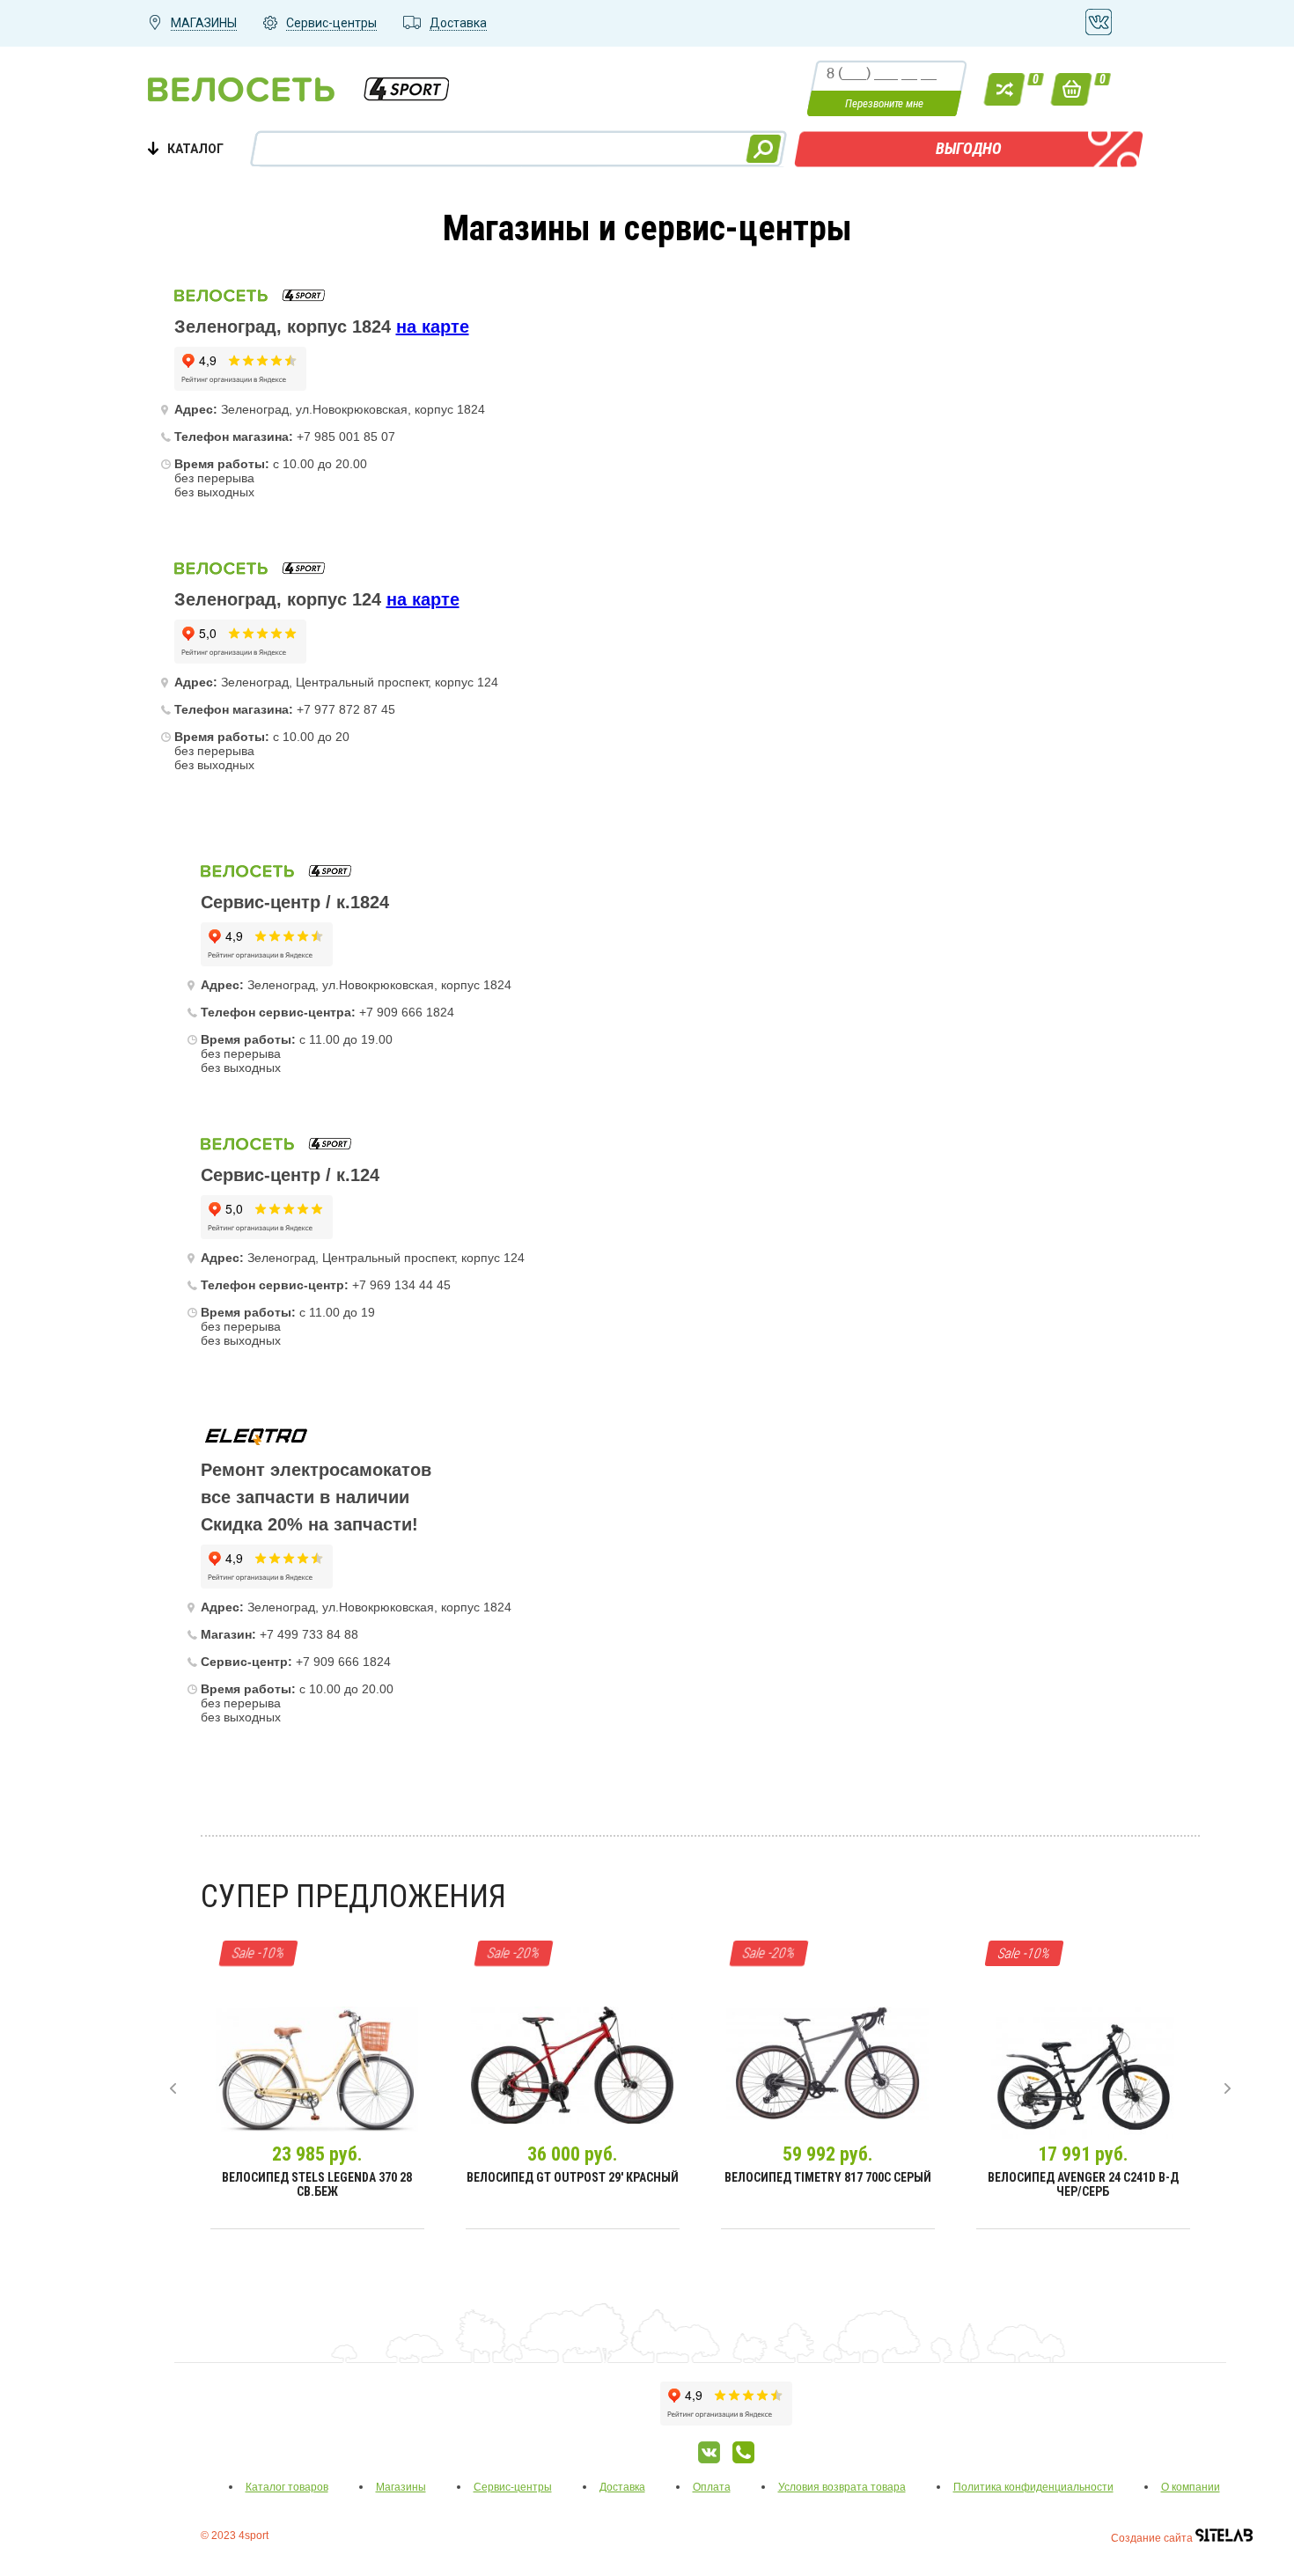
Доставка (622, 2487)
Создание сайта (1153, 2538)
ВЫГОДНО (969, 148)
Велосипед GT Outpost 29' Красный (573, 2177)
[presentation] (173, 2088)
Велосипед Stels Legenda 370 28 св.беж (317, 2184)
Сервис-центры (513, 2487)
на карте (433, 327)
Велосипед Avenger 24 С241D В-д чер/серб (1083, 2184)
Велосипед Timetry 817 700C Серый (828, 2177)
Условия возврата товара (842, 2487)
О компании (1191, 2487)
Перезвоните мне (884, 103)
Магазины (401, 2487)
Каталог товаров (287, 2487)
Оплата (712, 2487)
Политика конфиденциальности (1033, 2487)
